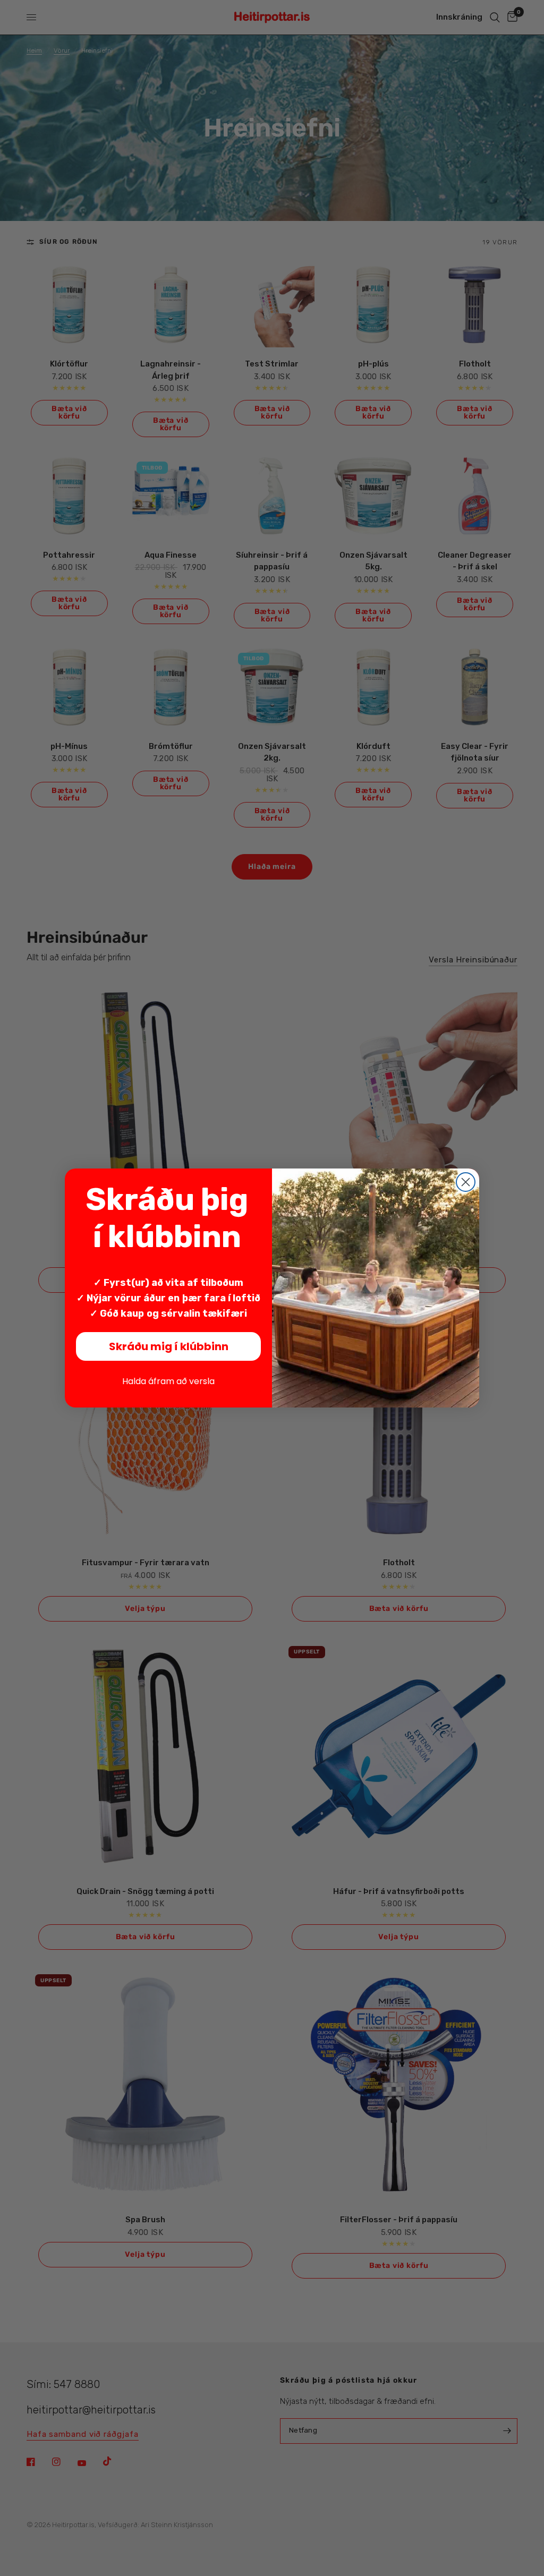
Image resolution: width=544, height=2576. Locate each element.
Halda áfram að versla (168, 1381)
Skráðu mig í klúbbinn (169, 1346)
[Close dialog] (466, 1182)
